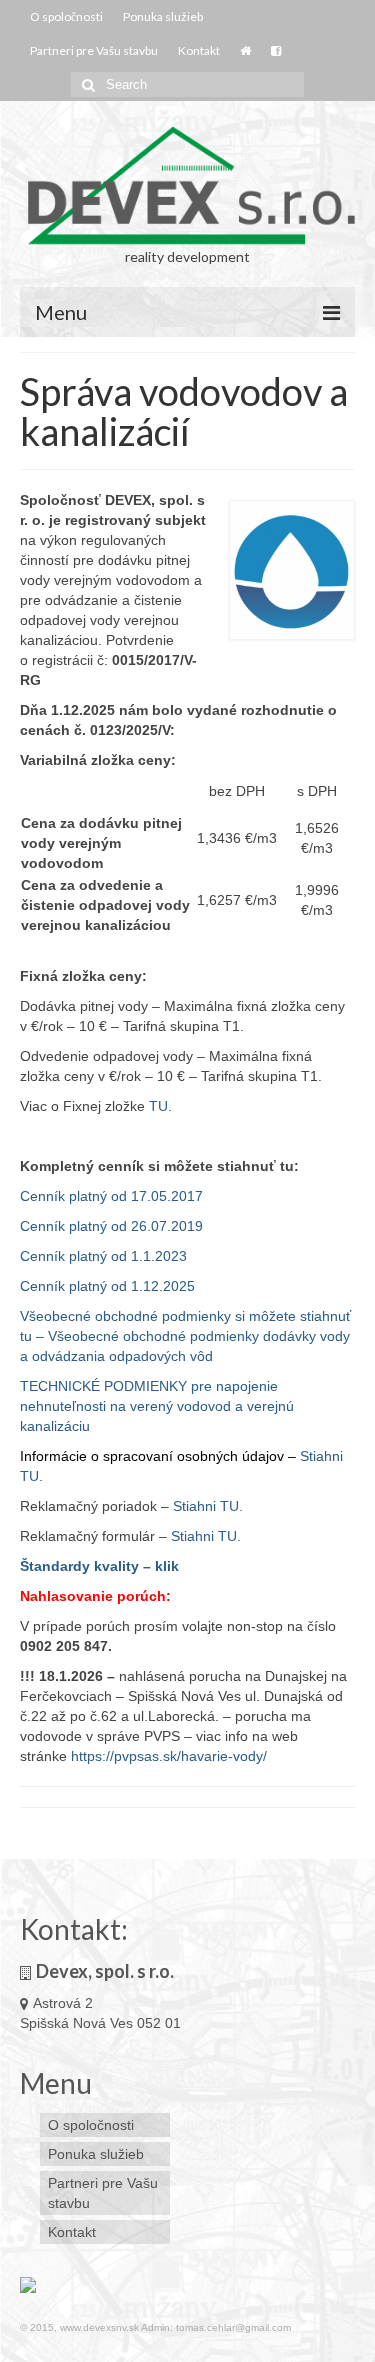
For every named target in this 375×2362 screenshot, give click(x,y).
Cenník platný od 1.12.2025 (107, 1286)
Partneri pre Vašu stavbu (94, 50)
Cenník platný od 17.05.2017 (111, 1196)
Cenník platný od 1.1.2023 (103, 1256)
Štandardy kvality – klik (99, 1566)
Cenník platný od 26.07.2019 (111, 1226)
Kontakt (199, 50)
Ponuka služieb (163, 16)
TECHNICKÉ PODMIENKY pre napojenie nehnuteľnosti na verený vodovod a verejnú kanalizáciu (157, 1406)
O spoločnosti (66, 16)
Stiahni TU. (208, 1506)
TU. (160, 1106)
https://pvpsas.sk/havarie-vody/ (169, 1756)
